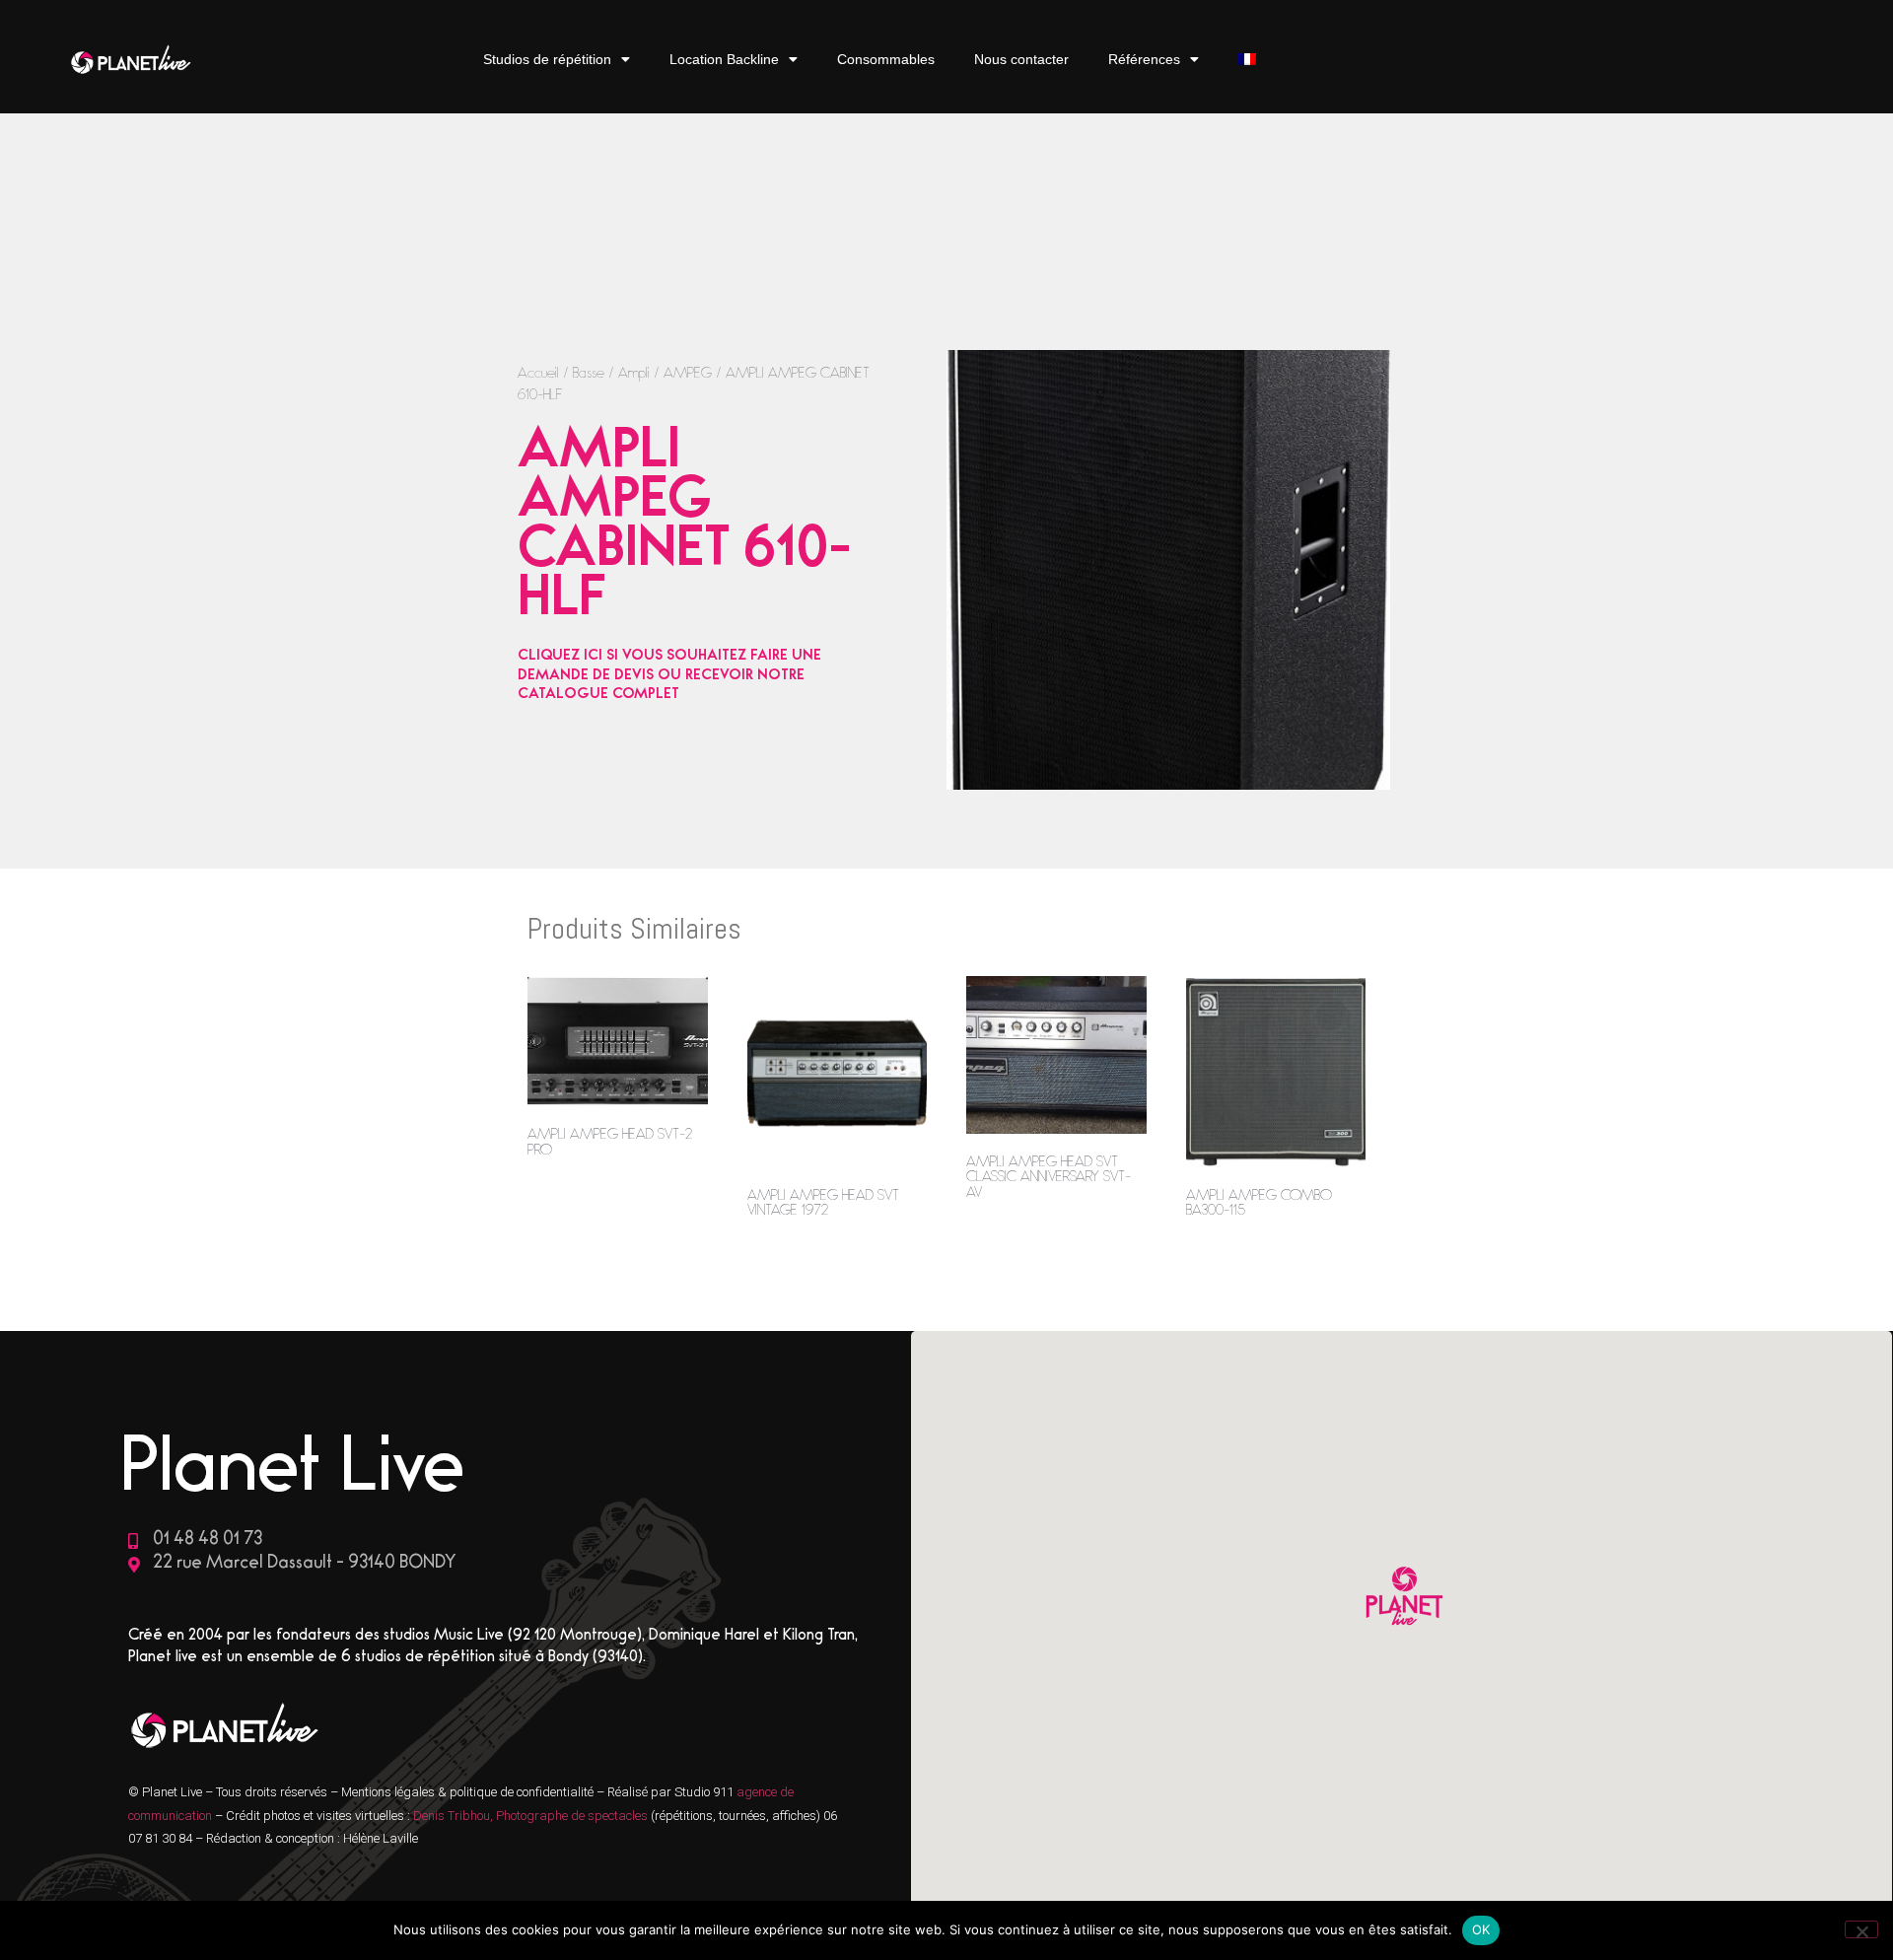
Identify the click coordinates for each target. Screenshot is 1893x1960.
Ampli (634, 375)
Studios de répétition (547, 59)
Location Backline (724, 59)
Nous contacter (1021, 59)
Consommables (886, 59)
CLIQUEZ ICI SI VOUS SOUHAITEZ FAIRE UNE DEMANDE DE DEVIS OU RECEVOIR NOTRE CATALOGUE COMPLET (669, 676)
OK (1481, 1929)
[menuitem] (1247, 60)
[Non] (1861, 1929)
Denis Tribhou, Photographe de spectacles (530, 1816)
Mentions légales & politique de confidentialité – (474, 1792)
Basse (589, 375)
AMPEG (688, 375)
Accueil (538, 375)
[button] (1402, 1599)
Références (1144, 59)
